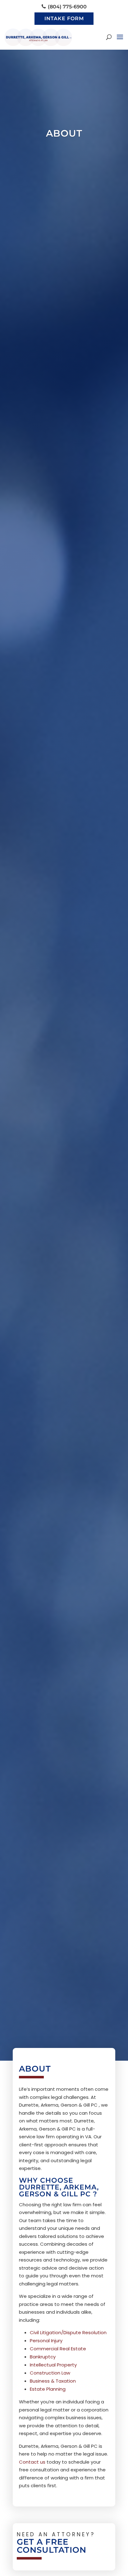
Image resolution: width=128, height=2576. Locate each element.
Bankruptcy (43, 2357)
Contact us (32, 2462)
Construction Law (50, 2373)
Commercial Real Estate (58, 2349)
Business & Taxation (53, 2381)
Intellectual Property (53, 2365)
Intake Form (64, 18)
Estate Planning (48, 2389)
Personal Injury (46, 2341)
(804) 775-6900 (67, 7)
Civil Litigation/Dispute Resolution (68, 2332)
